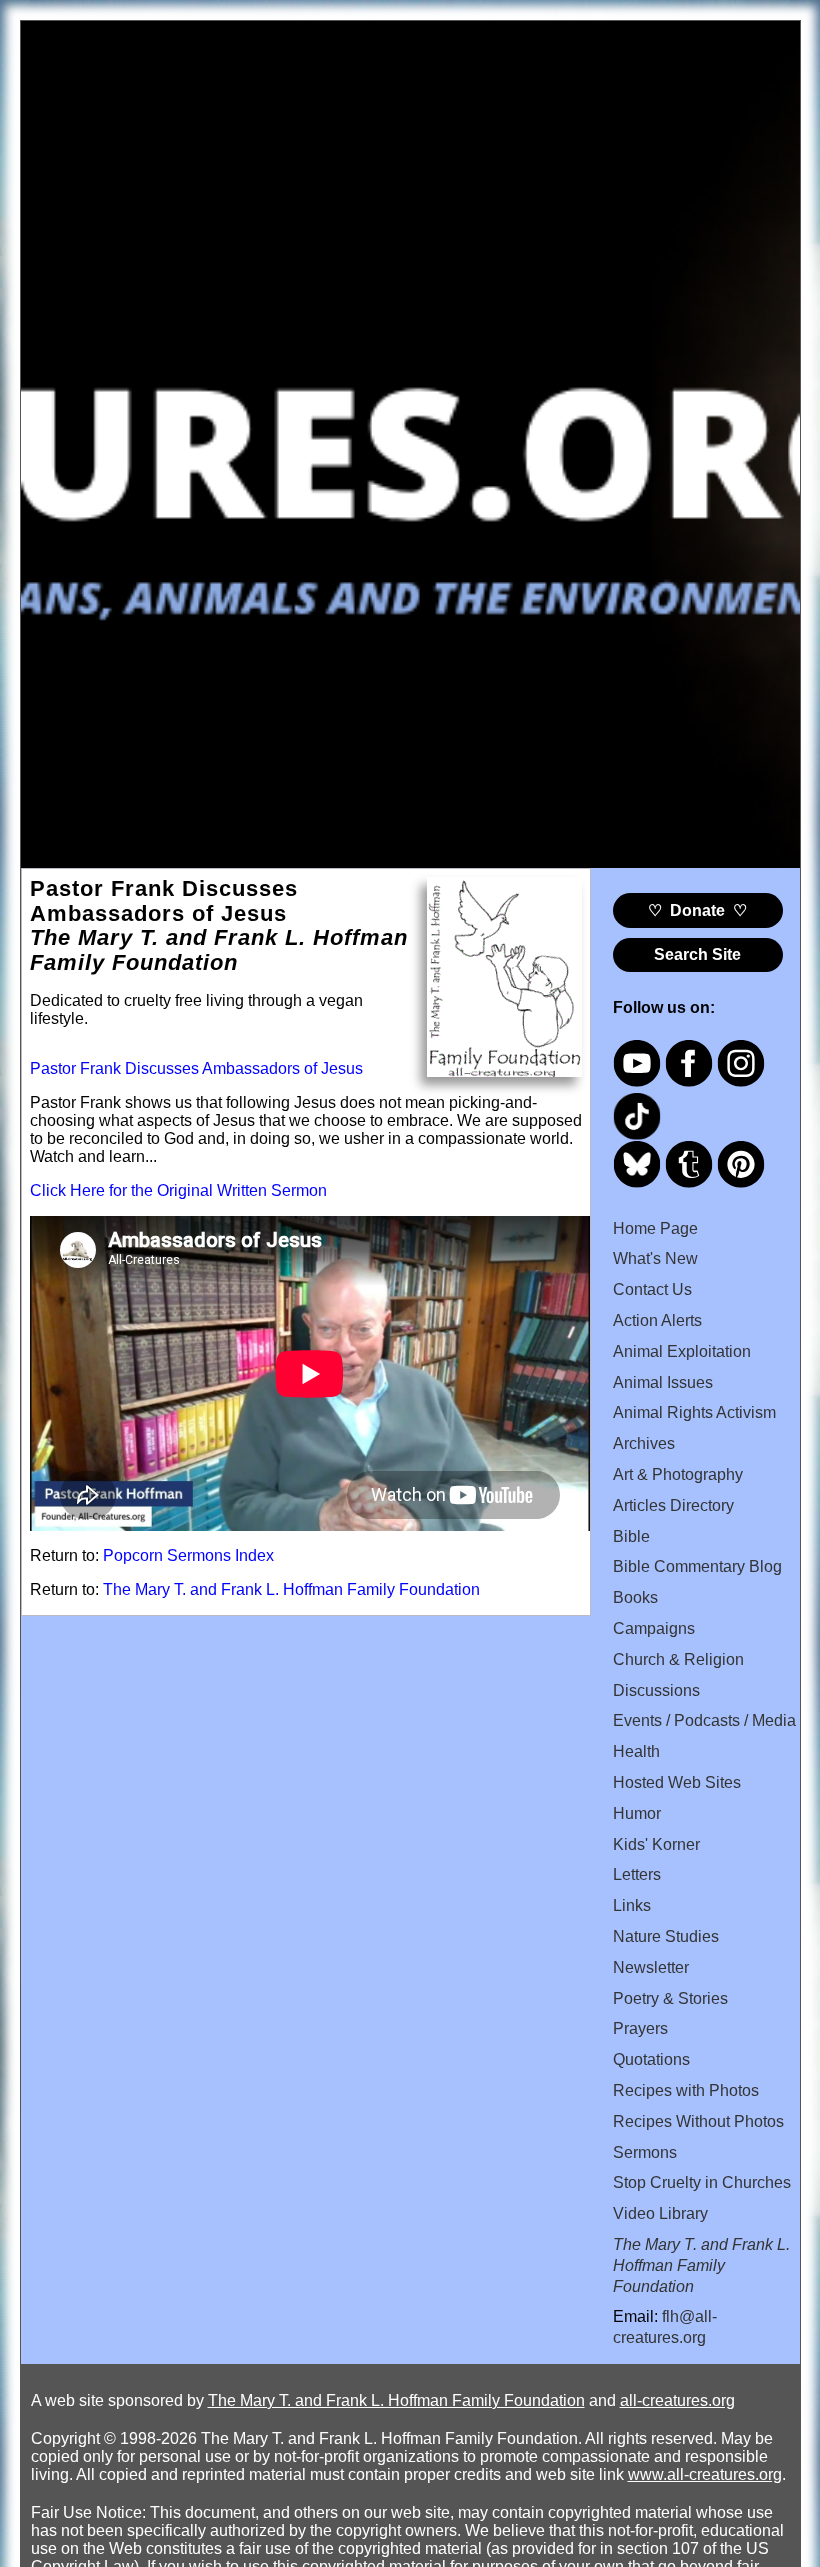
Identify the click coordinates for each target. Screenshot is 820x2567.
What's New (655, 1258)
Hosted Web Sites (677, 1782)
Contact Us (652, 1289)
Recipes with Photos (686, 2090)
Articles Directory (673, 1505)
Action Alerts (657, 1320)
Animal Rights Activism (694, 1412)
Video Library (660, 2213)
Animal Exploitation (682, 1351)
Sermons (645, 2152)
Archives (644, 1443)
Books (635, 1597)
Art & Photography (678, 1474)
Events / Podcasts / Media (704, 1720)
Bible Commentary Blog (697, 1566)
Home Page (655, 1228)
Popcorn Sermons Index (188, 1555)
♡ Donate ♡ (697, 910)
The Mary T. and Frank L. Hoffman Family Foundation (291, 1589)
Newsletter (651, 1967)
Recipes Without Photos (698, 2121)
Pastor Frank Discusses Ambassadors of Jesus (196, 1068)
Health (636, 1751)
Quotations (651, 2059)
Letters (637, 1874)
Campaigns (654, 1628)
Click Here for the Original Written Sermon (178, 1190)
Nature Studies (666, 1936)
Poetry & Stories (670, 1998)
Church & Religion (678, 1659)
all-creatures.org (677, 2400)
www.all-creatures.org (705, 2474)
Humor (637, 1813)
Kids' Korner (656, 1844)
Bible (631, 1536)
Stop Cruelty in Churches (702, 2182)
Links (632, 1905)
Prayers (640, 2028)
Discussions (656, 1690)
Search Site (697, 954)
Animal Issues (663, 1382)
